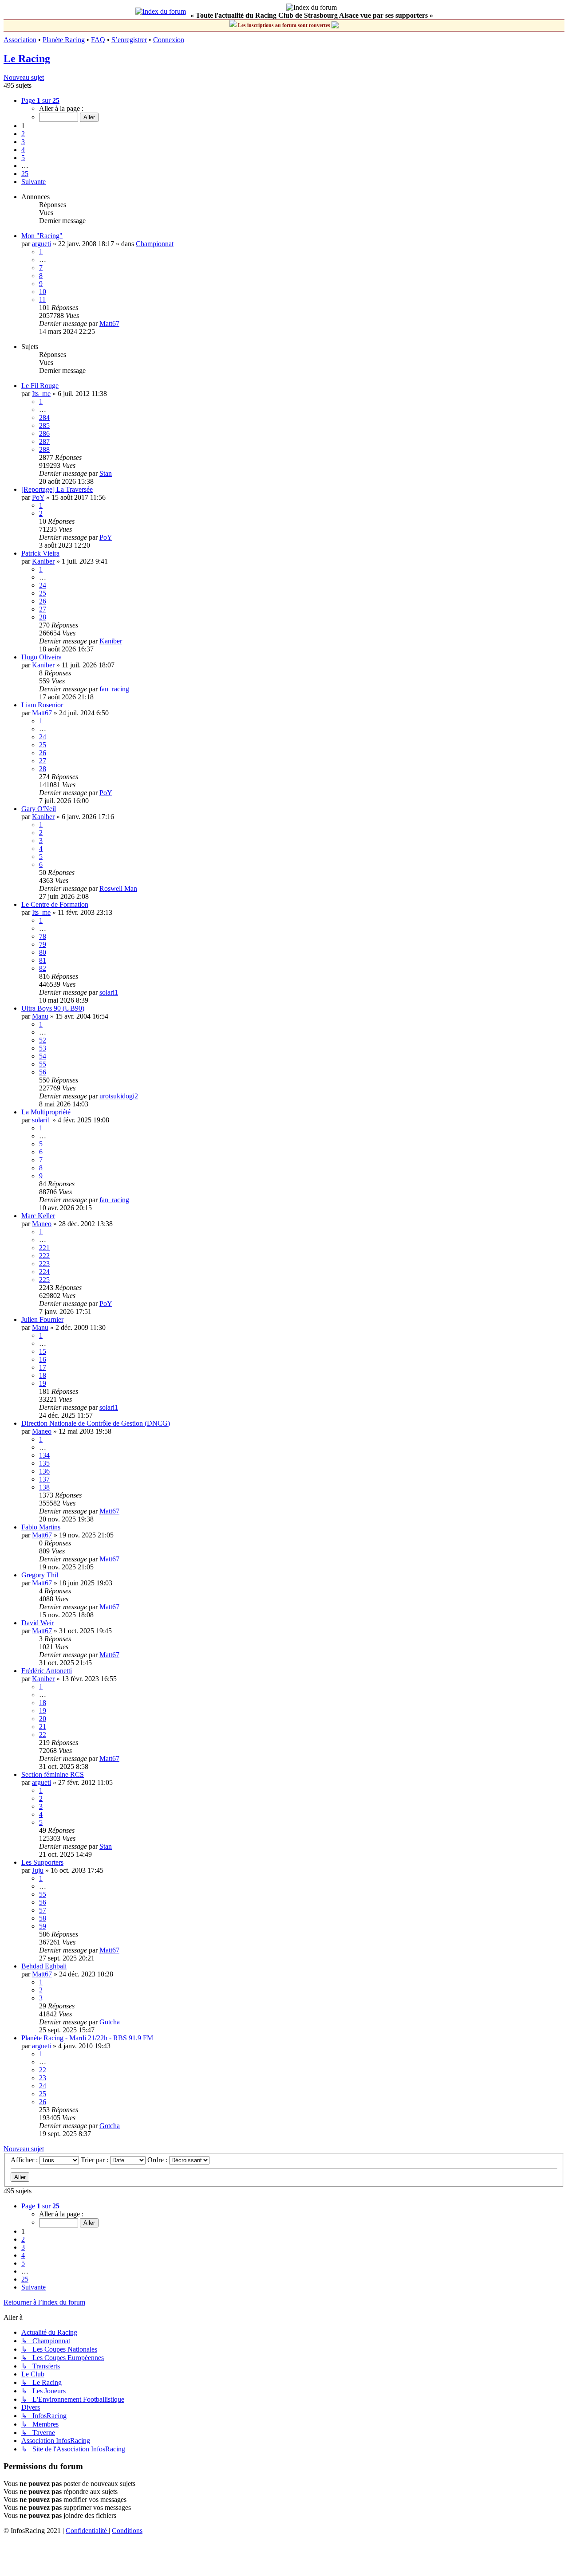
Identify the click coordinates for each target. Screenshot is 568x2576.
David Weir (37, 1623)
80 (43, 952)
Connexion (169, 40)
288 (44, 449)
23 (43, 2078)
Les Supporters (42, 1862)
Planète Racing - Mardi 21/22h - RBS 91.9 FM (87, 2038)
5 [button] (23, 158)
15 (43, 1351)
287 (44, 441)
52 (43, 1040)
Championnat (155, 244)
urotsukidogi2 (119, 1096)
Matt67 (109, 323)
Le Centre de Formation (55, 904)
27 (43, 609)
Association (20, 40)
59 (43, 1926)
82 (43, 968)
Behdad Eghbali (44, 1966)
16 (43, 1359)
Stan (106, 473)
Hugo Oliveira (41, 657)
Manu (40, 1016)
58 (43, 1918)
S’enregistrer (129, 40)
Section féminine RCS (53, 1774)
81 (43, 960)
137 (44, 1479)
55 (43, 1064)
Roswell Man (118, 888)
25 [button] (25, 174)
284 (44, 418)
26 (43, 601)
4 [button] (23, 150)
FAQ (98, 40)
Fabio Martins (41, 1527)
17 (43, 1367)
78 (43, 936)
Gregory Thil (40, 1575)
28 (43, 617)
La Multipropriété (46, 1112)
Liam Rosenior (42, 705)
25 (43, 593)
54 (43, 1056)
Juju (38, 1870)
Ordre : (158, 2160)
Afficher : (25, 2160)
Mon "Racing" (42, 236)
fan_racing (114, 689)
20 (43, 1719)
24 (43, 585)
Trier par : (95, 2160)
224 (44, 1272)
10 (43, 292)
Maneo (42, 1224)
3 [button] (23, 142)
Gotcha (110, 2022)
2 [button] (23, 134)
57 (43, 1910)
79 (43, 944)
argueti (41, 244)
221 (44, 1248)
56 (43, 1072)
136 (44, 1471)
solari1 (109, 992)
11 (42, 300)
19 (43, 1383)
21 (43, 1727)
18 (43, 1375)
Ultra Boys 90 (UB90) (53, 1008)
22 (43, 1735)
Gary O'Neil (39, 809)
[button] (40, 100)
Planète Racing (64, 40)
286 (44, 433)
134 (44, 1455)
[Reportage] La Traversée (57, 489)
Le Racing (27, 59)
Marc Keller (38, 1216)
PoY (38, 497)
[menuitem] (87, 2531)
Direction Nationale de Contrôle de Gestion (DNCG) (96, 1423)
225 (44, 1280)
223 (44, 1264)
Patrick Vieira (40, 553)
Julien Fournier (42, 1319)
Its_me (41, 394)
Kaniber (43, 561)
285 (44, 425)
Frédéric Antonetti (47, 1671)
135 (44, 1463)
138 (44, 1487)
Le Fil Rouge (40, 386)
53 (43, 1048)
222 (44, 1256)
